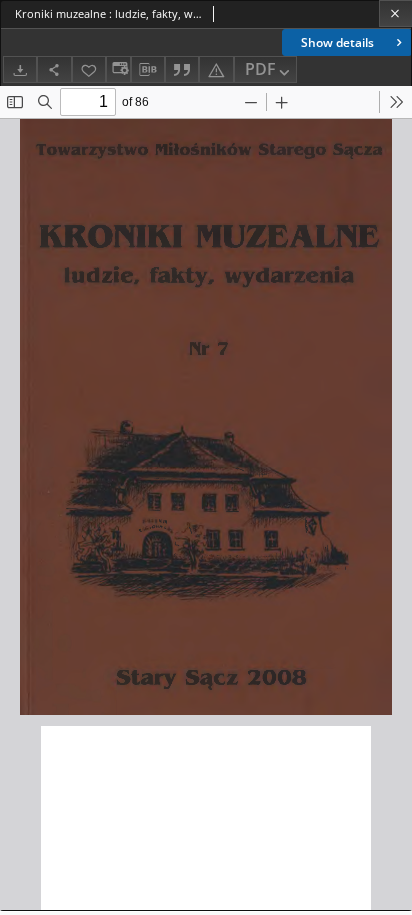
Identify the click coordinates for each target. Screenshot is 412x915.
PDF (260, 69)
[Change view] (118, 69)
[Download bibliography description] (148, 70)
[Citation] (182, 69)
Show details (337, 42)
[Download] (20, 69)
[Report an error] (216, 69)
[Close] (395, 13)
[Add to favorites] (89, 69)
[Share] (54, 69)
